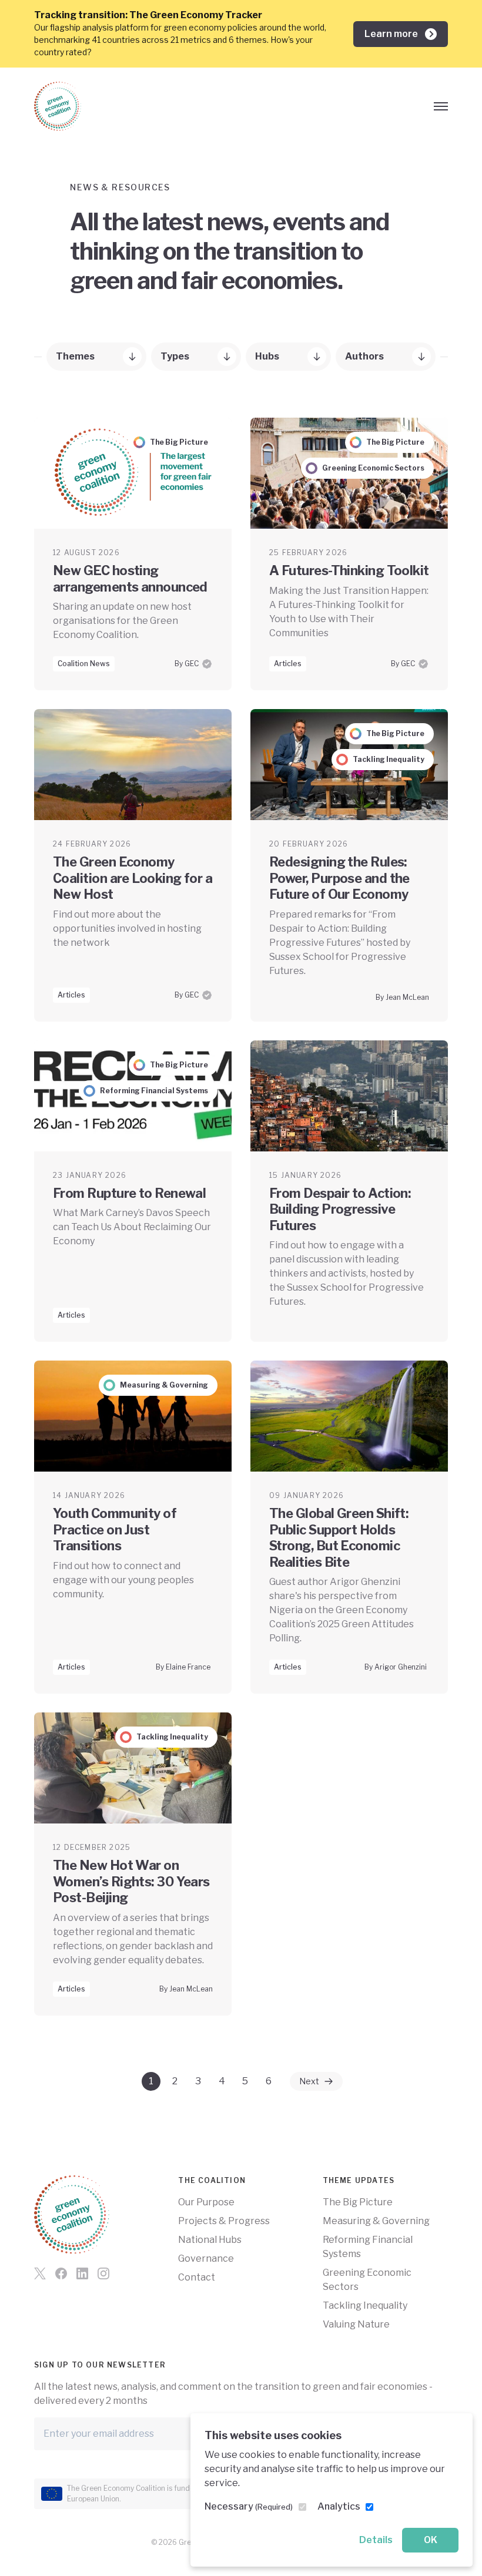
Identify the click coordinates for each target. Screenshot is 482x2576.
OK (431, 2540)
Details (376, 2540)
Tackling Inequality (365, 2305)
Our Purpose (206, 2202)
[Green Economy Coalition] (58, 106)
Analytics (339, 2506)
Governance (206, 2258)
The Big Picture (358, 2202)
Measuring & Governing (376, 2221)
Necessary (249, 2506)
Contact (197, 2277)
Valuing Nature (356, 2324)
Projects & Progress (224, 2221)
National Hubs (210, 2240)
